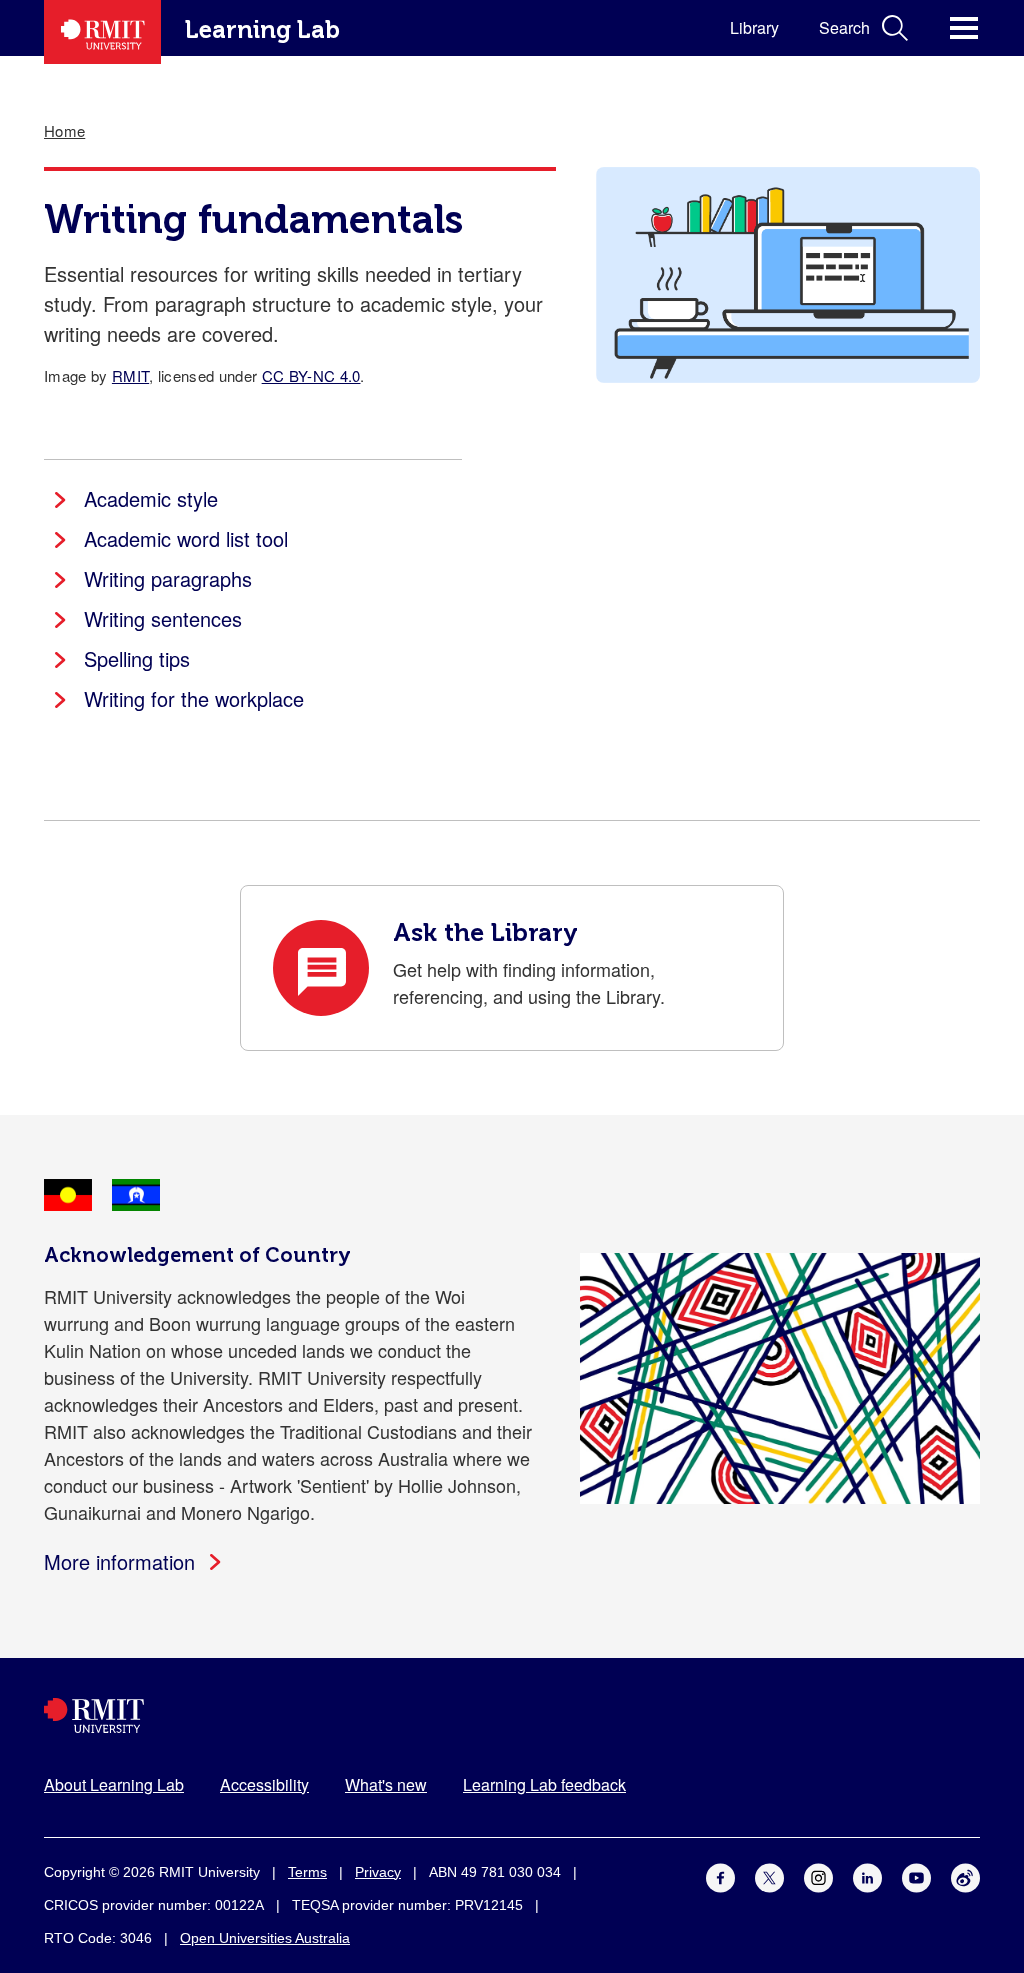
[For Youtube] (916, 1875)
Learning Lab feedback (544, 1784)
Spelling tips (137, 658)
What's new (386, 1784)
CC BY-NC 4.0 (311, 375)
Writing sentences (163, 618)
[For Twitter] (769, 1875)
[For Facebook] (720, 1875)
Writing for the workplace (194, 698)
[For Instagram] (818, 1875)
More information (119, 1561)
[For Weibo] (965, 1875)
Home (64, 130)
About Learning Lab (114, 1784)
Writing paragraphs (168, 578)
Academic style (151, 498)
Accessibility (264, 1784)
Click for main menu (964, 28)
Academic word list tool (186, 538)
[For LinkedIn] (867, 1875)
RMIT (130, 375)
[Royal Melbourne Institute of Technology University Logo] (512, 1715)
